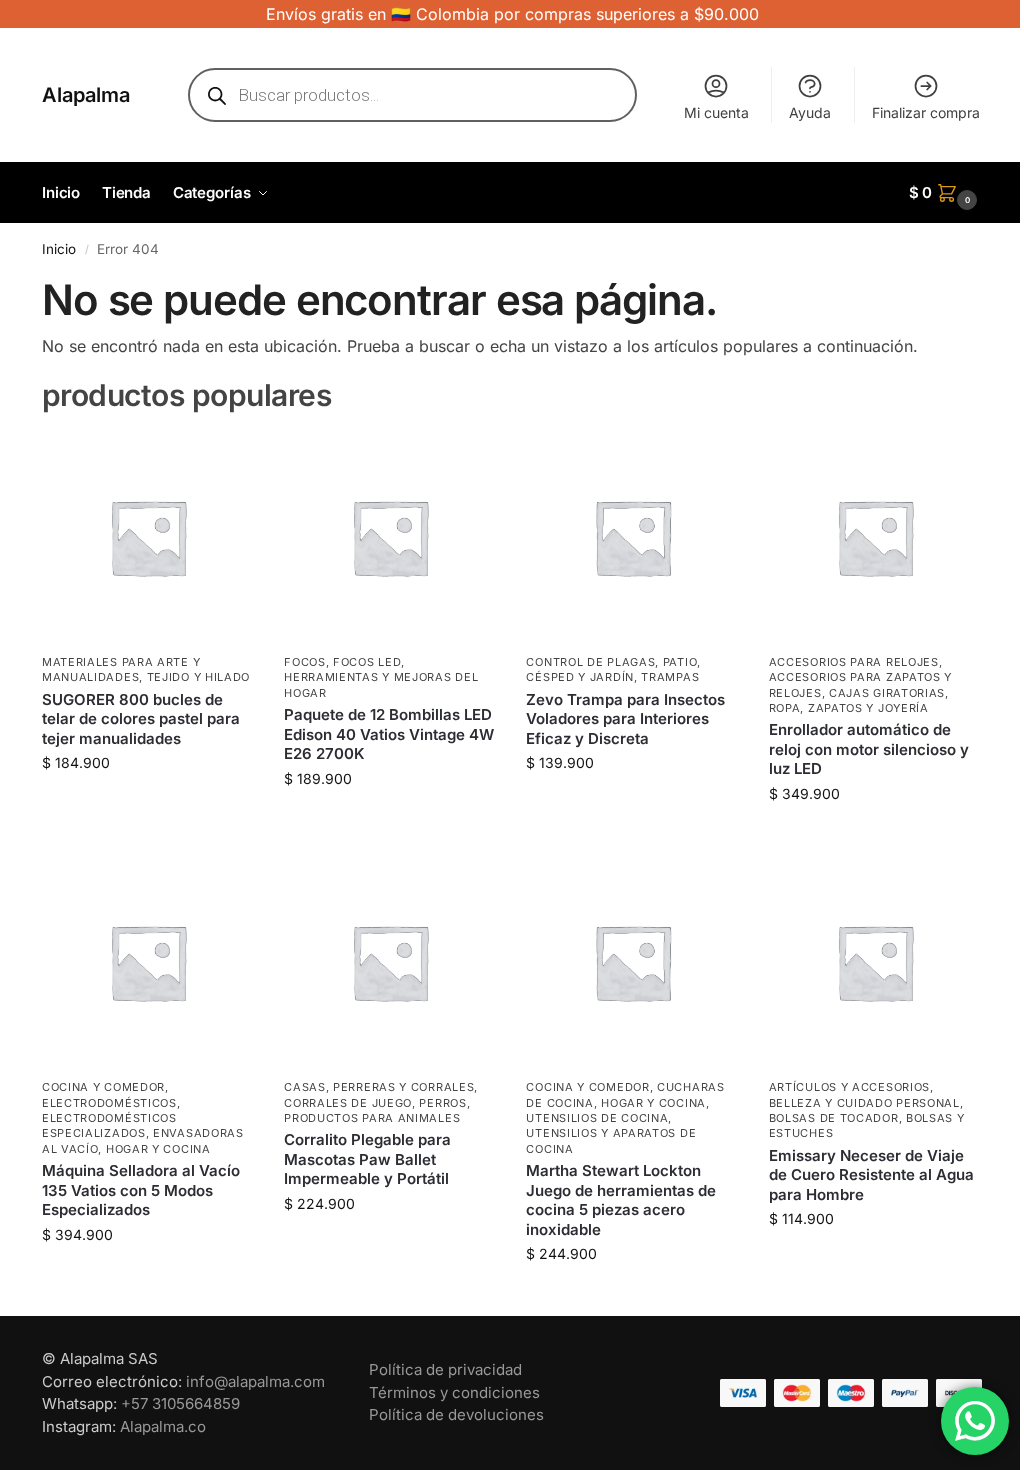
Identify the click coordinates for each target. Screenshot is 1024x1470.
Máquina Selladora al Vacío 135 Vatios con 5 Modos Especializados (141, 1190)
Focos (305, 662)
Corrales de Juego (348, 1103)
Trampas (670, 677)
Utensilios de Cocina (597, 1118)
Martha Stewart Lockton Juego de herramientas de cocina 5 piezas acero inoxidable (621, 1200)
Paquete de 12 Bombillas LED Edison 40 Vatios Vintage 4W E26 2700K (389, 734)
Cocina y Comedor (103, 1087)
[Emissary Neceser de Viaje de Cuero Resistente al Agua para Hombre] (875, 962)
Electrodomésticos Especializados (109, 1125)
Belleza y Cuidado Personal (864, 1103)
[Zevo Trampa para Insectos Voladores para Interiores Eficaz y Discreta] (632, 537)
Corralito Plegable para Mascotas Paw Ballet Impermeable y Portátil (367, 1159)
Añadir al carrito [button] (148, 804)
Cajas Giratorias (887, 693)
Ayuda (810, 112)
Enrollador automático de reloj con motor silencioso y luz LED (869, 749)
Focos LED (367, 662)
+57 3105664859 (180, 1403)
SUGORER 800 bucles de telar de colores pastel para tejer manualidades (141, 719)
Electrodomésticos (109, 1103)
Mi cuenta (716, 112)
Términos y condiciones (454, 1392)
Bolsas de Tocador (834, 1118)
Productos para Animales (372, 1118)
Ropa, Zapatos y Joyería (849, 708)
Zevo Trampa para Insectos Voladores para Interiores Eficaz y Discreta (625, 719)
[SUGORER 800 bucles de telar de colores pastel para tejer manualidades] (148, 537)
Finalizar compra (926, 112)
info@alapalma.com (255, 1381)
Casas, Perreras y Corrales (379, 1087)
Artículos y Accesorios (849, 1087)
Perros (442, 1103)
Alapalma (86, 95)
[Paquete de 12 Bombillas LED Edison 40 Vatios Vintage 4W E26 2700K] (390, 537)
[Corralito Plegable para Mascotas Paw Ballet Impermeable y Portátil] (390, 962)
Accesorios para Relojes (854, 662)
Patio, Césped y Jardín (613, 669)
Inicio (59, 249)
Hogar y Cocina (158, 1149)
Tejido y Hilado (199, 677)
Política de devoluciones (456, 1414)
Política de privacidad (445, 1369)
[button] (946, 193)
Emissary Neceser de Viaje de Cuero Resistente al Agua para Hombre (871, 1175)
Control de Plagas (590, 662)
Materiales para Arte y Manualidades (121, 669)
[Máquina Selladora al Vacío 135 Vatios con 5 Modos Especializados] (148, 962)
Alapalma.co (163, 1426)
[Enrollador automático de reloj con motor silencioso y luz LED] (875, 537)
